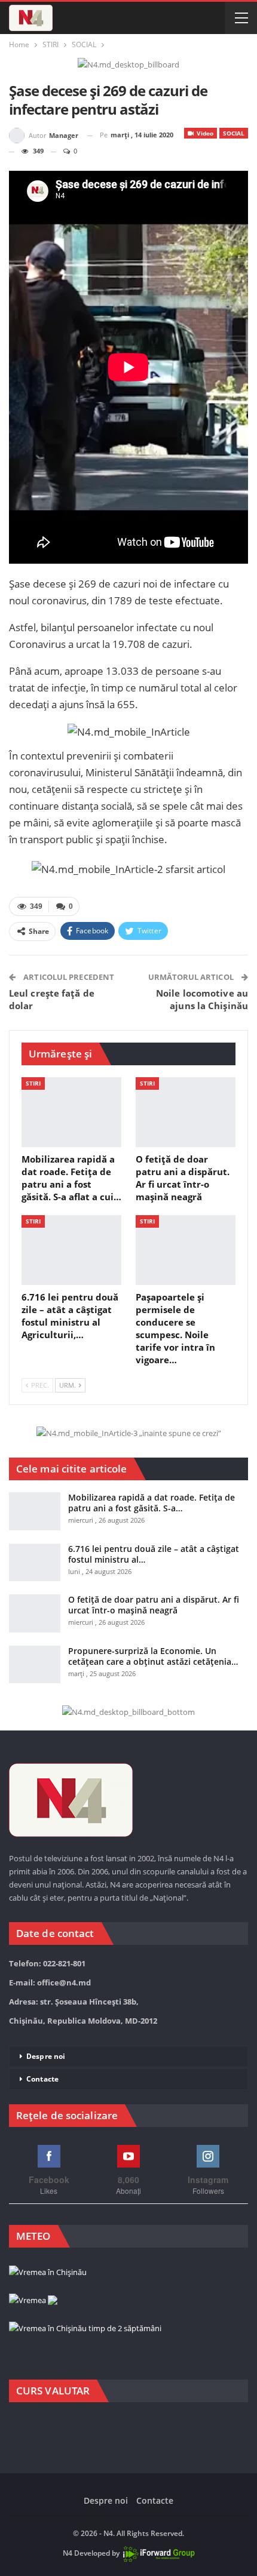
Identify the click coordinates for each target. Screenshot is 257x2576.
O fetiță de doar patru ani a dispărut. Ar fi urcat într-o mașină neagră (154, 1605)
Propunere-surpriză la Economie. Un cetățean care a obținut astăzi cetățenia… (153, 1656)
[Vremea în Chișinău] (48, 2273)
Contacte (42, 2079)
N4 (68, 2553)
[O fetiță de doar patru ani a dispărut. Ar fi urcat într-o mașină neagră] (186, 1112)
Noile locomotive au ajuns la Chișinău (202, 999)
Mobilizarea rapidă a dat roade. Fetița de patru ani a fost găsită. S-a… (152, 1503)
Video (204, 133)
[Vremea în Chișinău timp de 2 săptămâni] (85, 2329)
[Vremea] (33, 2301)
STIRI (33, 1083)
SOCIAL (234, 133)
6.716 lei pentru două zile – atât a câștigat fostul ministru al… (154, 1554)
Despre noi (46, 2056)
